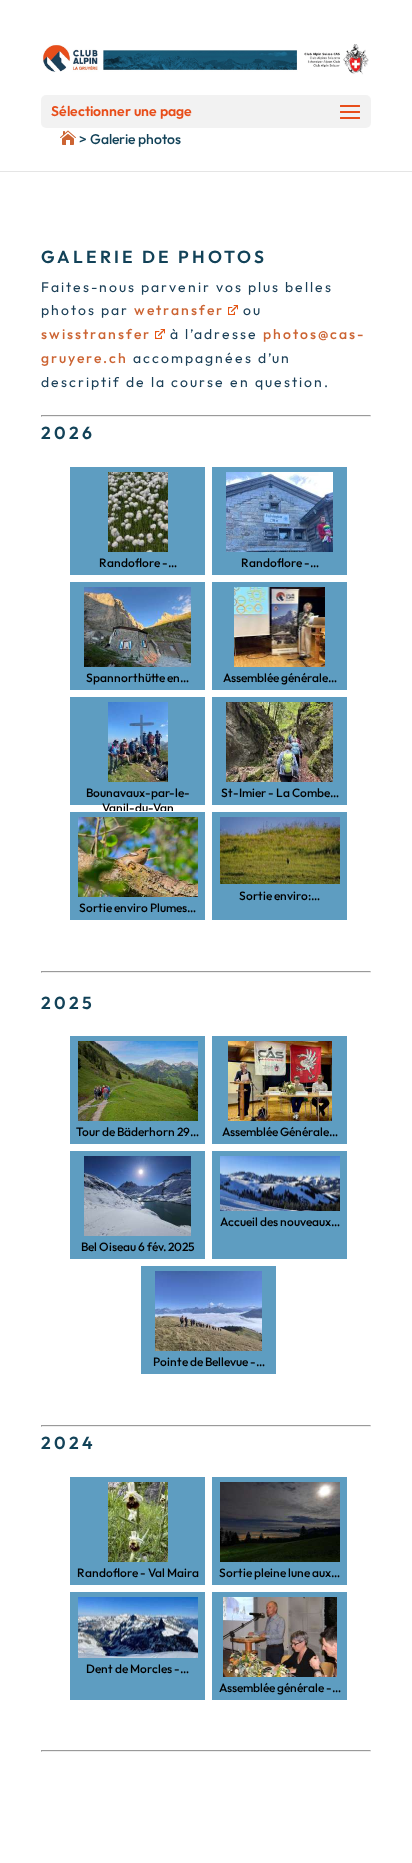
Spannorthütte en (137, 677)
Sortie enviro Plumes (137, 907)
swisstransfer (96, 334)
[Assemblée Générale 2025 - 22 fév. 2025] (279, 1081)
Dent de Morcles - (137, 1668)
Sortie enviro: (279, 895)
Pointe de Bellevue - (209, 1361)
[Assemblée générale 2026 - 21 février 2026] (279, 627)
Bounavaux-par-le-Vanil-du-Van (138, 794)
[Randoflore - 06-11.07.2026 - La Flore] (137, 512)
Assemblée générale (280, 677)
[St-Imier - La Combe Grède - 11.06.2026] (279, 742)
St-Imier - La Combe (280, 792)
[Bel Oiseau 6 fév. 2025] (137, 1196)
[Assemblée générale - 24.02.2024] (279, 1637)
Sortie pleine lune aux (279, 1572)
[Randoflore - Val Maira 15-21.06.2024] (137, 1522)
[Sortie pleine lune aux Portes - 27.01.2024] (279, 1522)
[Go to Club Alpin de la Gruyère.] (38, 139)
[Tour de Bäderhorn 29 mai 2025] (137, 1081)
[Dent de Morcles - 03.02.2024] (137, 1627)
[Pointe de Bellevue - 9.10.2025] (208, 1311)
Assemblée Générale (280, 1131)
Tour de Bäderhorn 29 (137, 1131)
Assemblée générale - (280, 1687)
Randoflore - (138, 562)
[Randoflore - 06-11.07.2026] (279, 512)
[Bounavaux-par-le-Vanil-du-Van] (137, 742)
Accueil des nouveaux (280, 1221)
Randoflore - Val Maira (138, 1572)
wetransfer (179, 310)
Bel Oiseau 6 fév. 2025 (138, 1246)
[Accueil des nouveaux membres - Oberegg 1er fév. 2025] (279, 1183)
